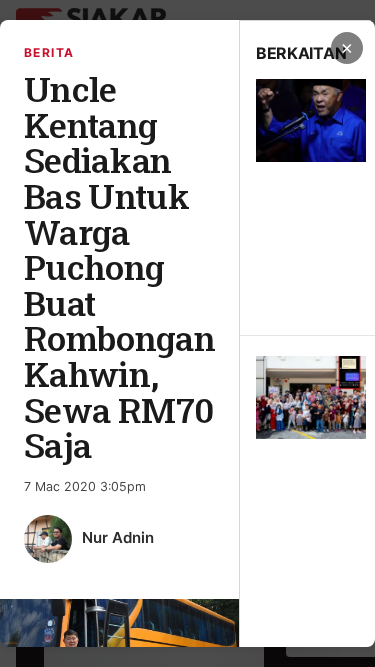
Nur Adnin (118, 537)
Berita (49, 52)
